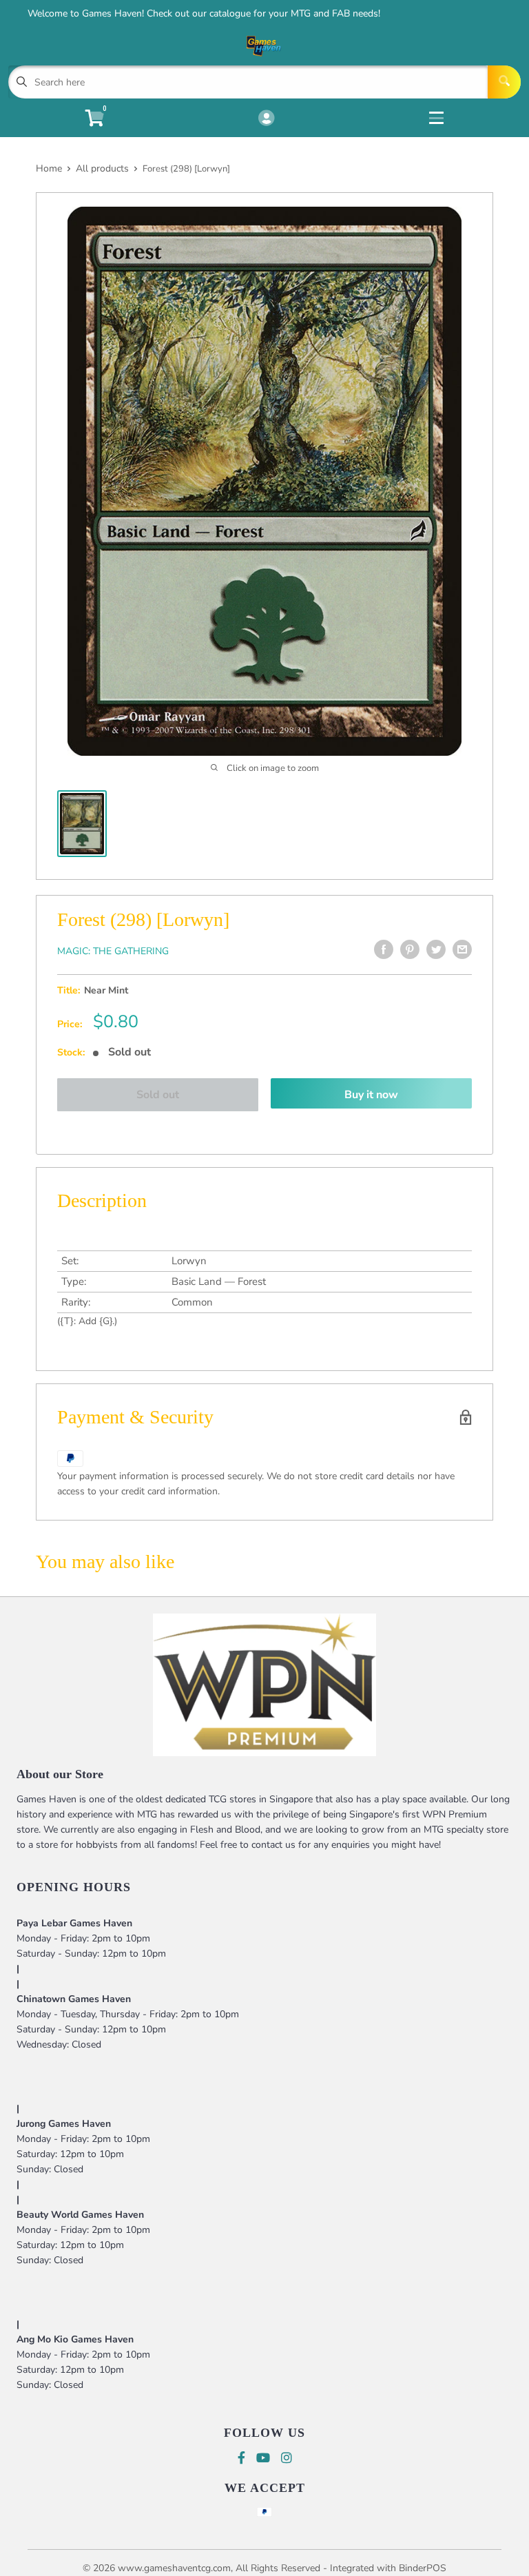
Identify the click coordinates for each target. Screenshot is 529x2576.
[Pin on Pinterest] (410, 949)
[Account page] (266, 119)
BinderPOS (423, 2568)
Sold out (158, 1095)
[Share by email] (462, 949)
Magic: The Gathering (113, 951)
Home (49, 168)
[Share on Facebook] (384, 949)
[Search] (504, 82)
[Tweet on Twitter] (436, 949)
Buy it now (371, 1095)
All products (102, 168)
